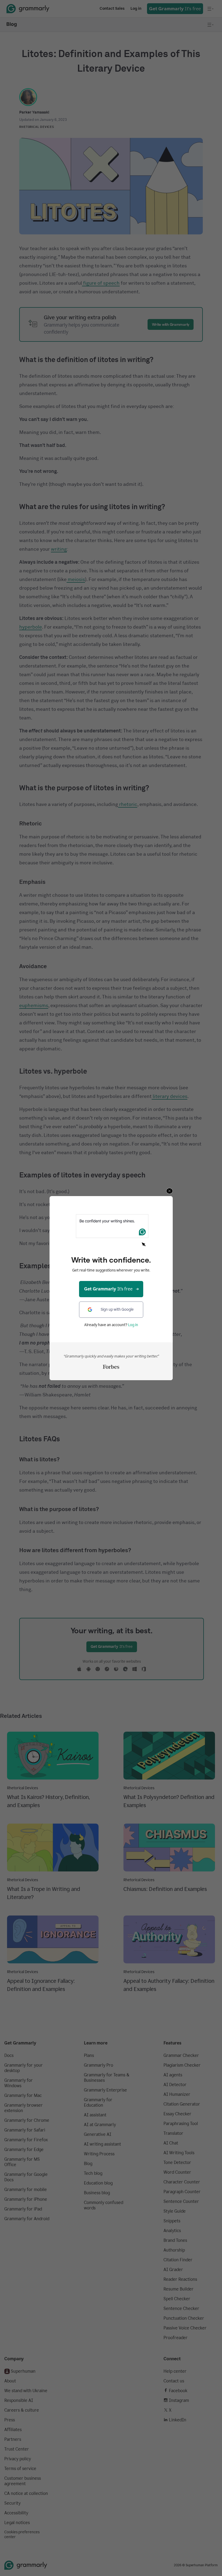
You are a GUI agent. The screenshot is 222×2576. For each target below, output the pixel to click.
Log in (133, 1325)
